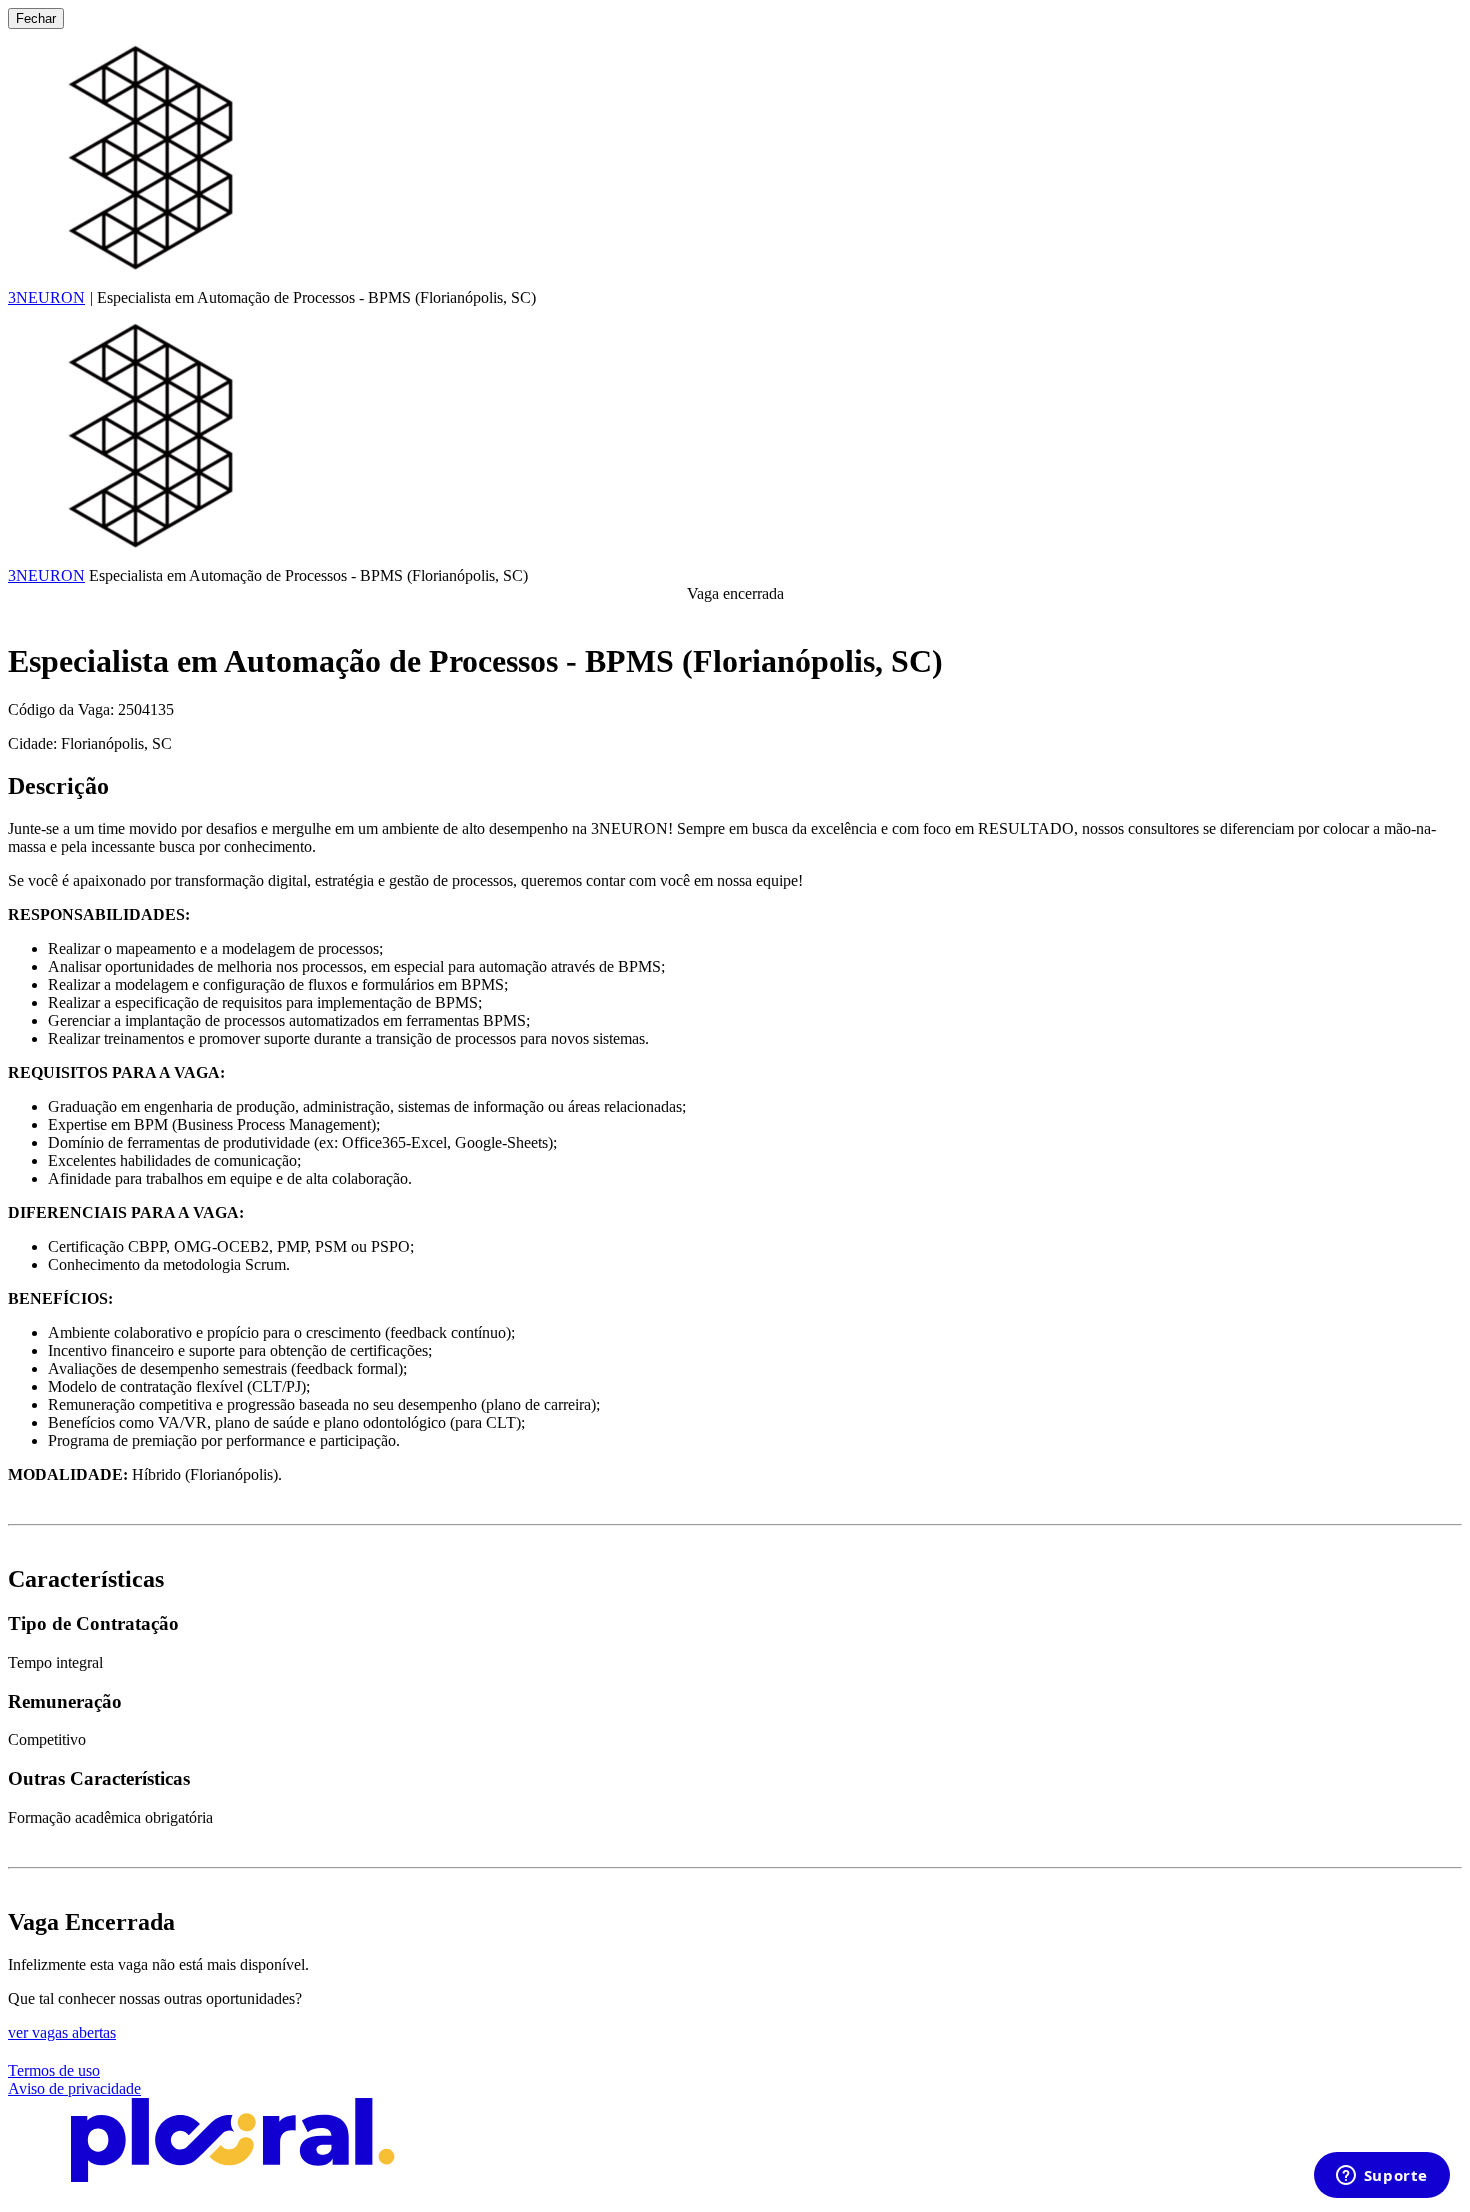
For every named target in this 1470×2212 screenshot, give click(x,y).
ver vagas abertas (62, 2032)
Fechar (36, 18)
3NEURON (46, 297)
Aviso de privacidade (74, 2088)
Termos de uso (54, 2070)
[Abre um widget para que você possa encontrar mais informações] (1381, 2177)
